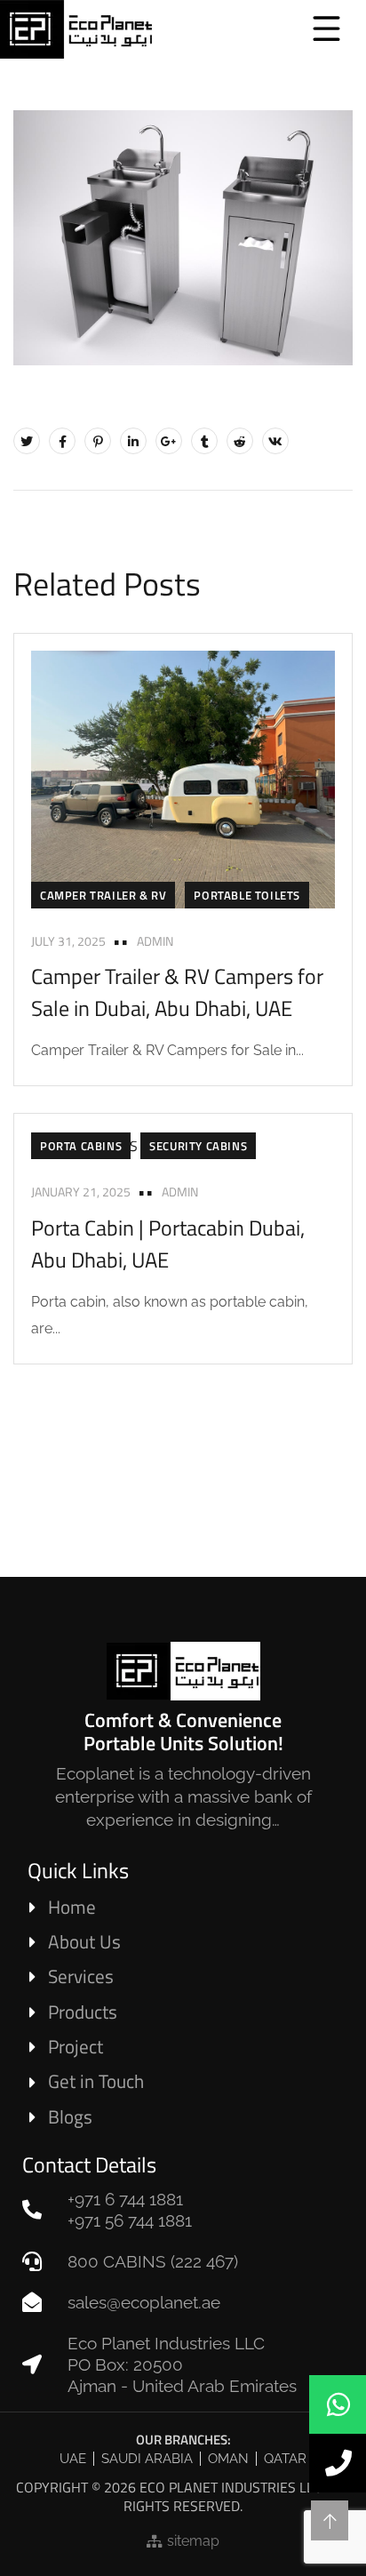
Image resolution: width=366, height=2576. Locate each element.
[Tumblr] (204, 441)
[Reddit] (240, 441)
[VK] (275, 441)
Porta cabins (81, 1146)
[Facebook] (62, 441)
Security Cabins (198, 1146)
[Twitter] (27, 441)
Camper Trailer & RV (103, 895)
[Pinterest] (98, 441)
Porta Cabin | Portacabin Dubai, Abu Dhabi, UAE (168, 1244)
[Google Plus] (169, 441)
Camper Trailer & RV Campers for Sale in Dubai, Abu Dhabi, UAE (177, 992)
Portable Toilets (247, 895)
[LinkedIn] (133, 441)
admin (155, 941)
